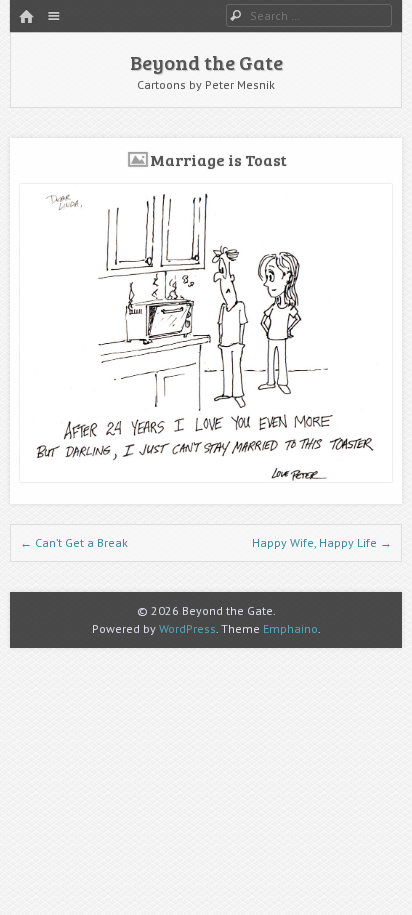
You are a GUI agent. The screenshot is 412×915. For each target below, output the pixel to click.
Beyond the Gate (206, 62)
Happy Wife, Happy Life (322, 542)
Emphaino (290, 628)
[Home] (26, 17)
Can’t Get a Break (74, 542)
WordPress (187, 628)
